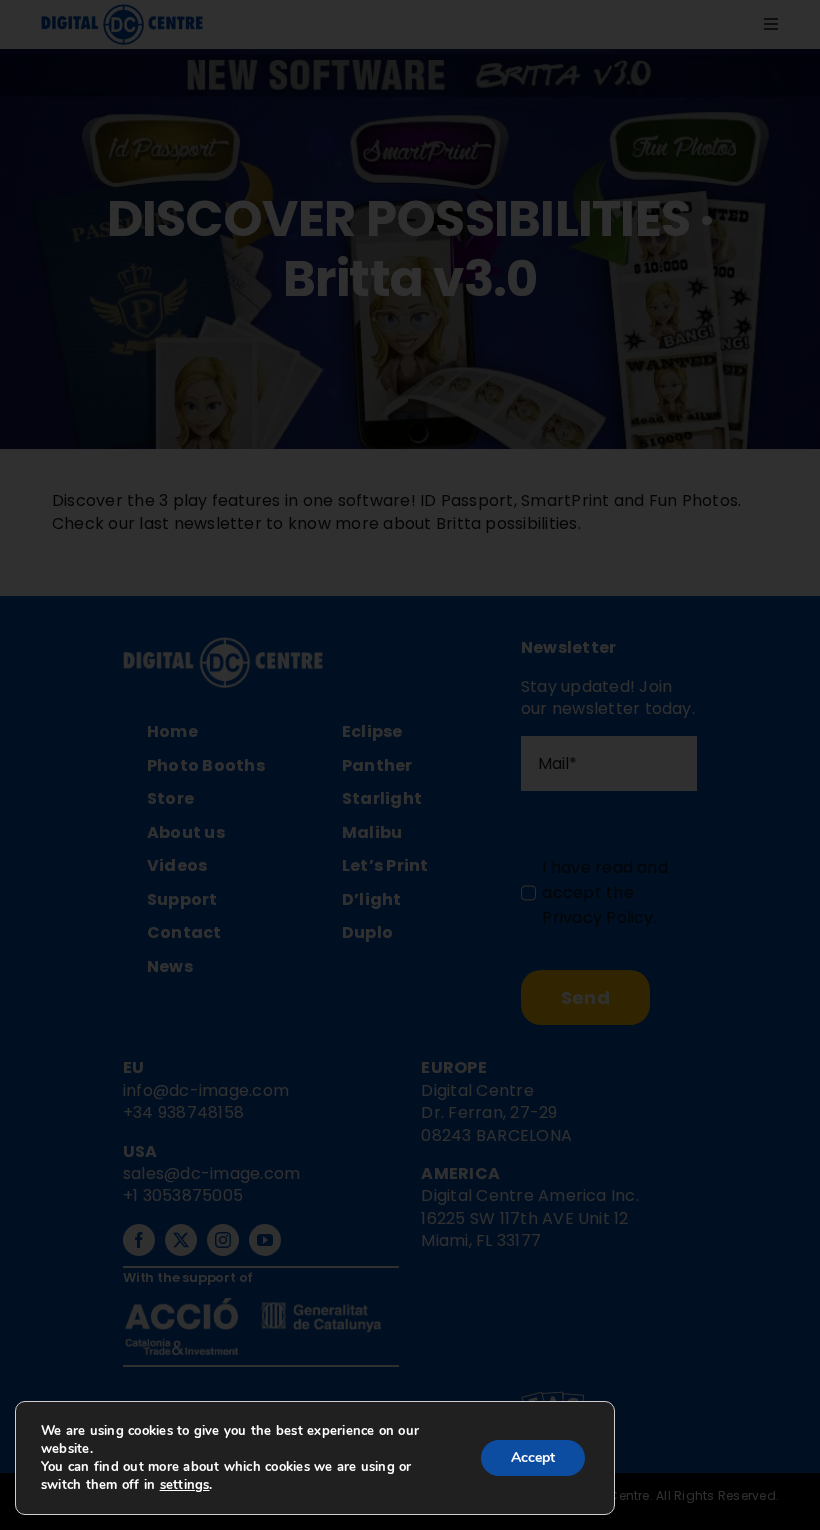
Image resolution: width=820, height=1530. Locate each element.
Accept (533, 1457)
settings (185, 1485)
